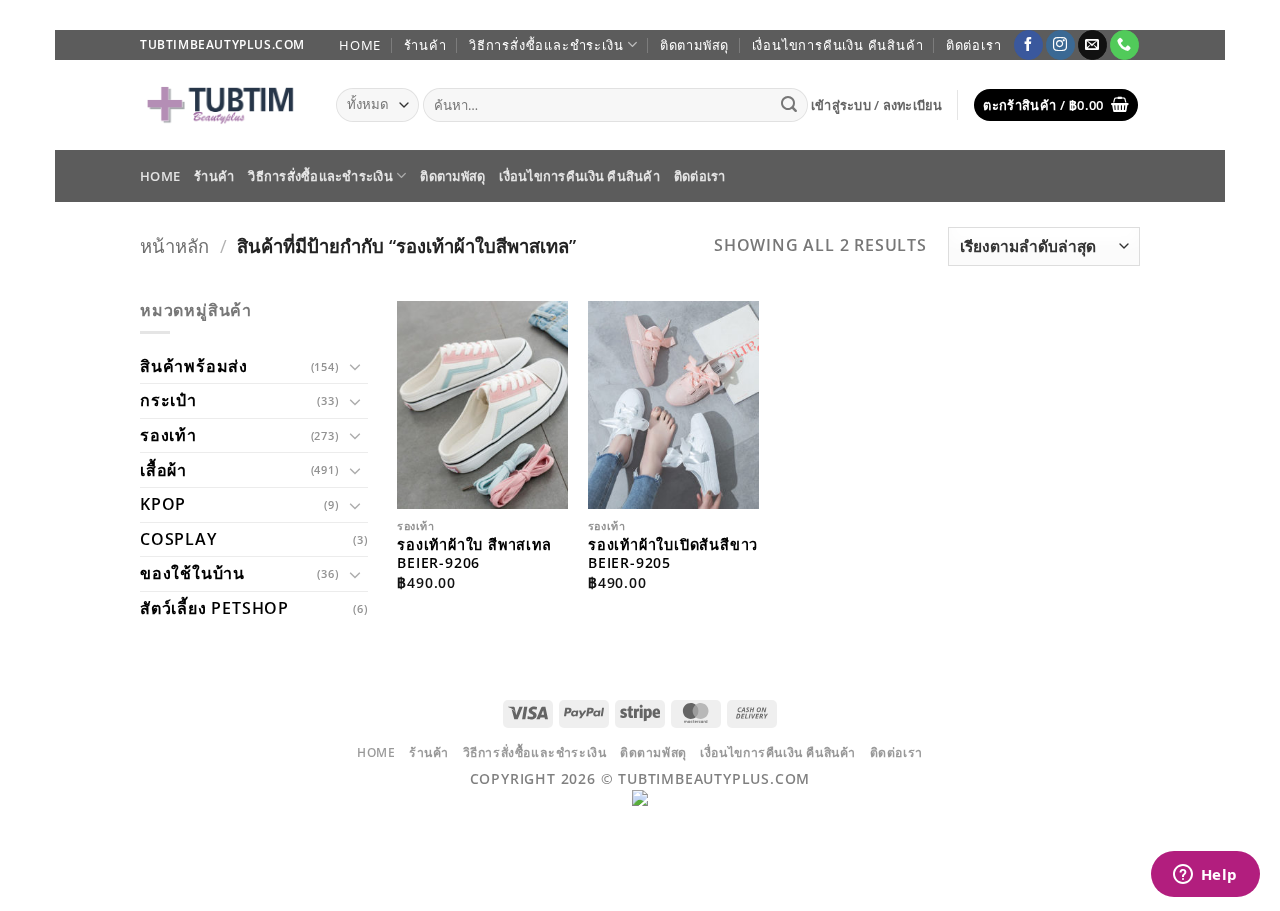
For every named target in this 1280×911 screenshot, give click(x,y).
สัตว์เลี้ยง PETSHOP (214, 608)
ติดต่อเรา (974, 45)
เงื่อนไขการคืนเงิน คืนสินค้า (838, 45)
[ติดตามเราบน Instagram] (1060, 45)
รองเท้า (168, 435)
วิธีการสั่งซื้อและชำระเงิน (546, 45)
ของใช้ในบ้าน (192, 573)
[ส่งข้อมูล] (790, 105)
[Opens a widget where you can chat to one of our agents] (1205, 876)
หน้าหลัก (174, 245)
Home (360, 45)
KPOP (163, 504)
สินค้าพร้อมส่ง (194, 366)
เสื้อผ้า (163, 470)
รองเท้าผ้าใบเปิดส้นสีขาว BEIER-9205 (673, 554)
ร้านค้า (425, 45)
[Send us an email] (1092, 45)
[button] (877, 105)
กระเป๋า (168, 400)
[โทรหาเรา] (1124, 45)
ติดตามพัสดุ (694, 45)
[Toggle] (356, 366)
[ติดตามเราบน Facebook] (1028, 45)
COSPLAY (178, 539)
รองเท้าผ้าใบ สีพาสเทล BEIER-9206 (474, 554)
